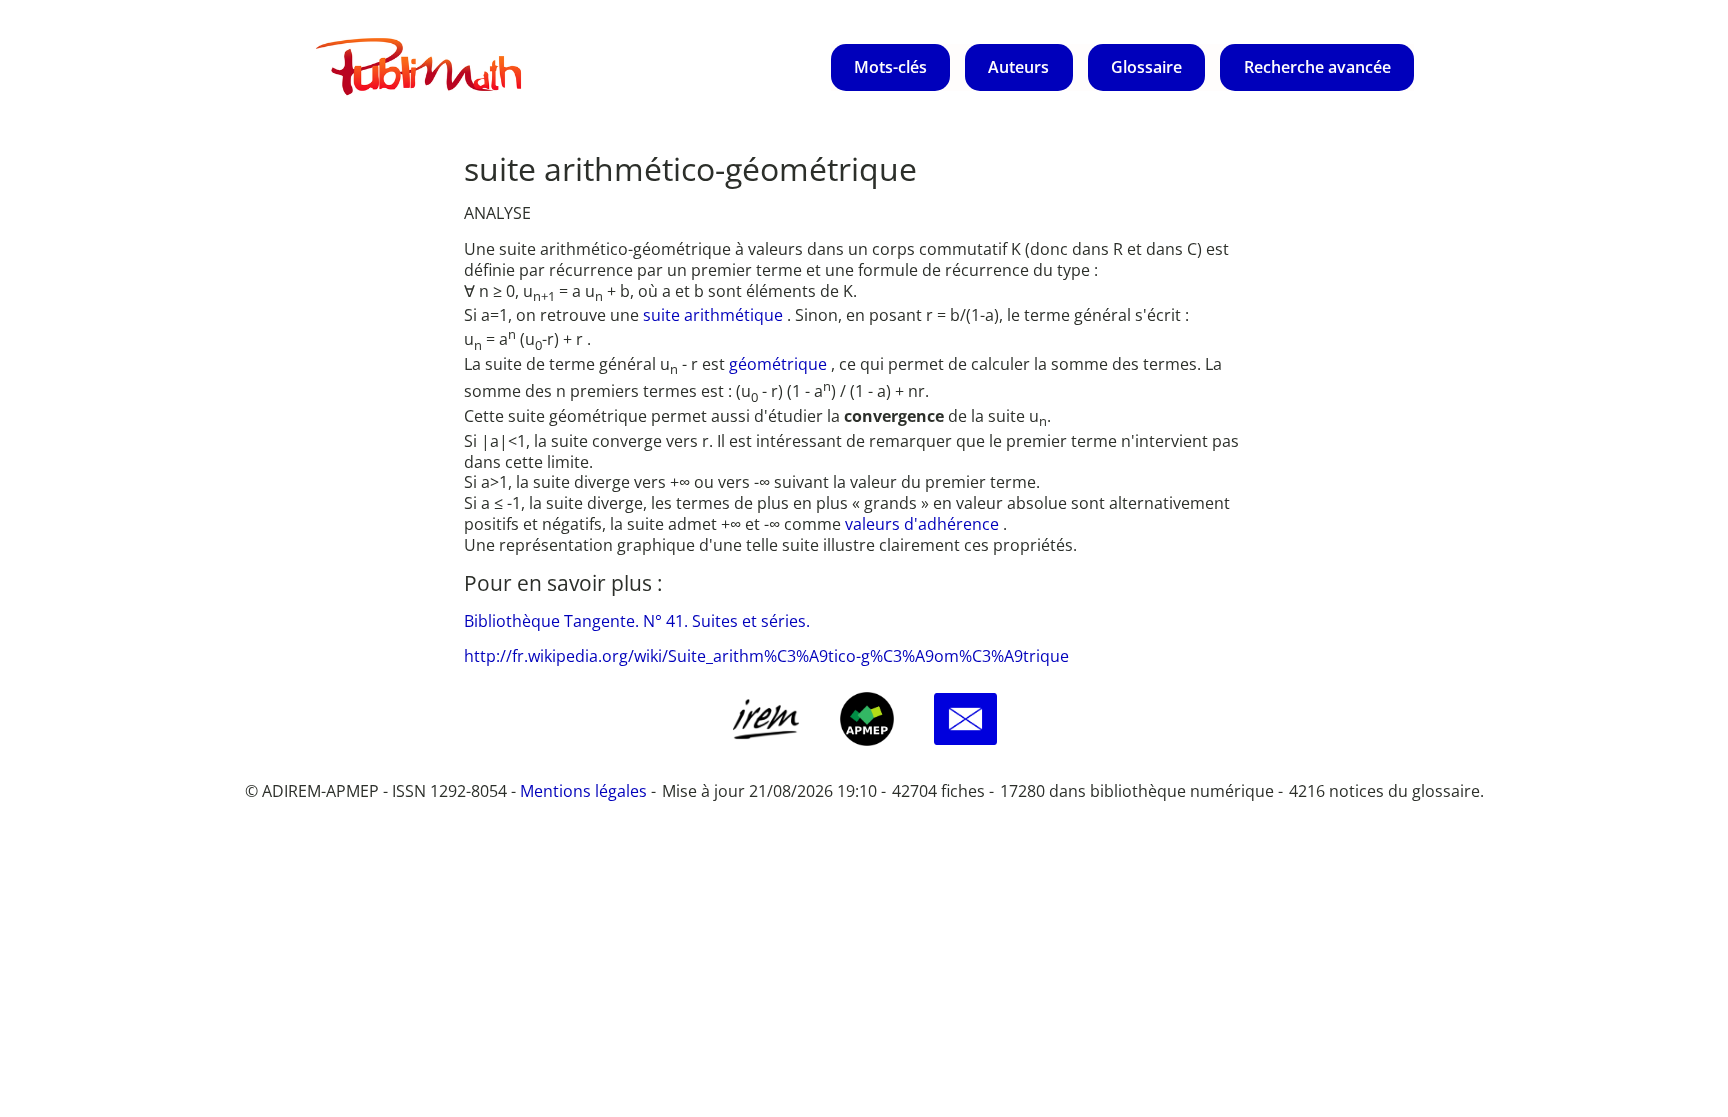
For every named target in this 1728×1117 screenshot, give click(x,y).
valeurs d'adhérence (924, 524)
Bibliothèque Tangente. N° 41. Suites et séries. (637, 621)
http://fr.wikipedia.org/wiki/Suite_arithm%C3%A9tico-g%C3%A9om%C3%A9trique (766, 656)
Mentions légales (583, 791)
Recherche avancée (1317, 67)
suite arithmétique (715, 315)
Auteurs (1018, 67)
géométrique (780, 364)
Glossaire (1146, 67)
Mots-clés (890, 67)
